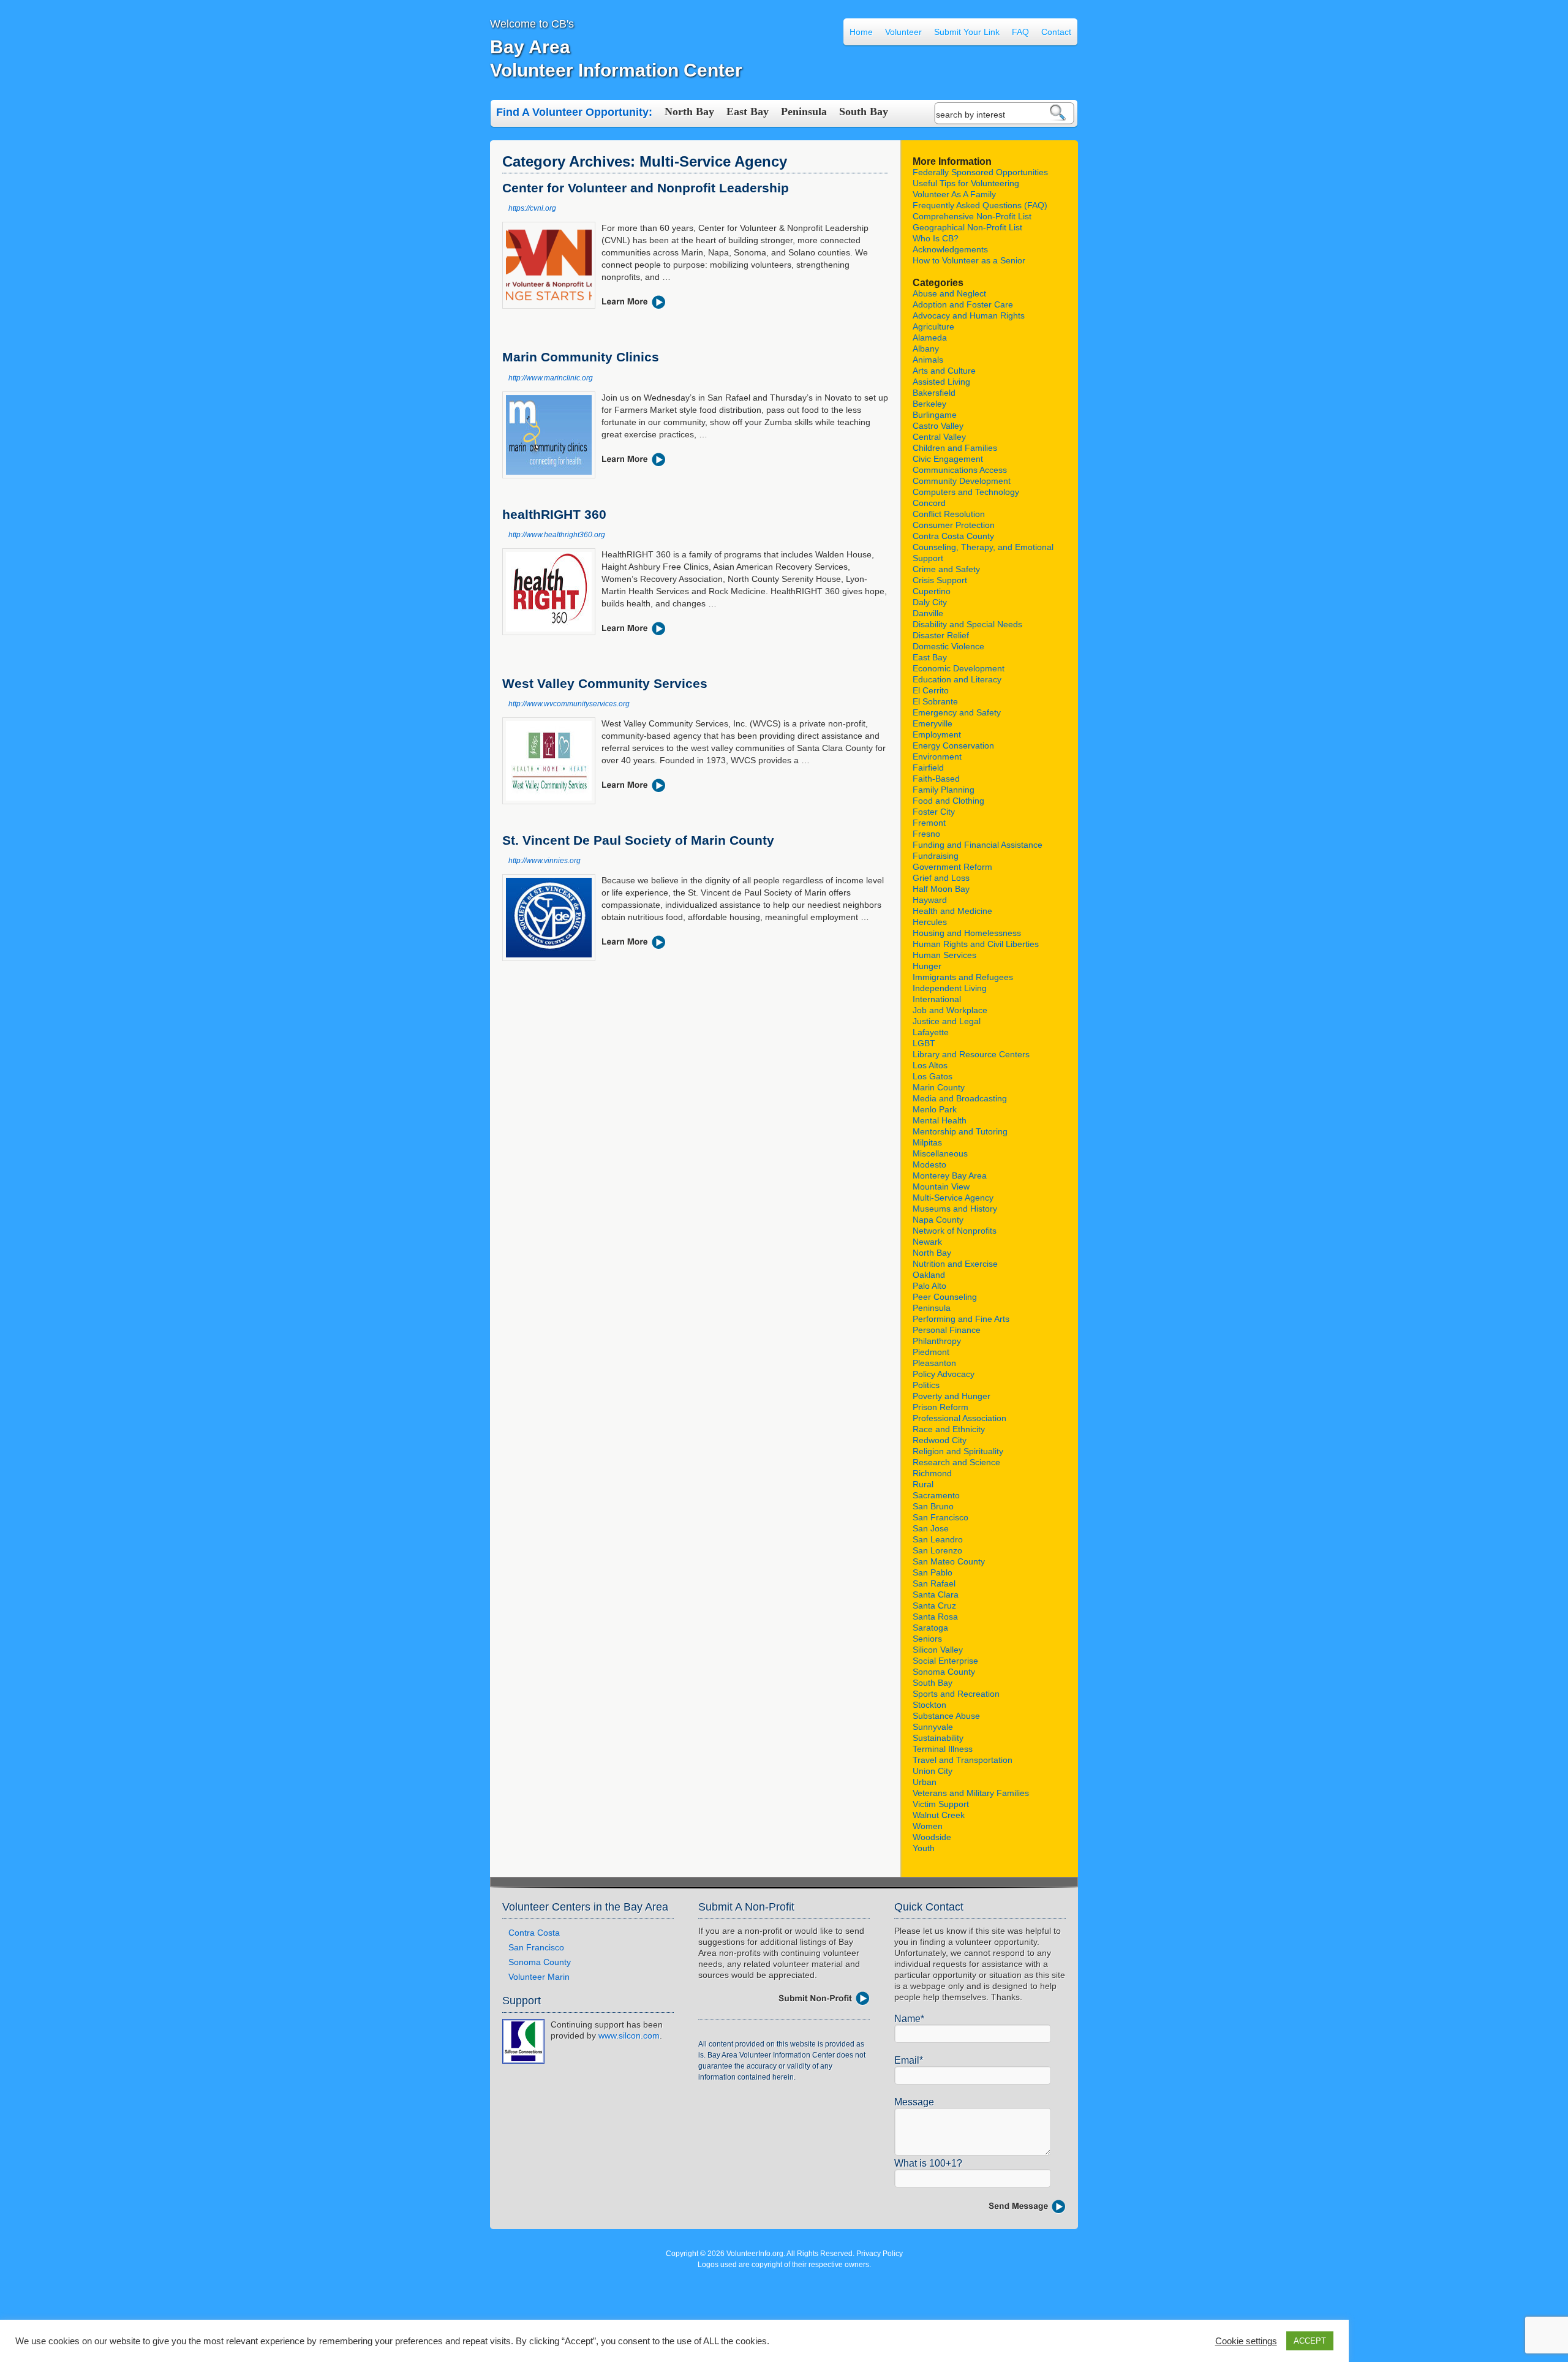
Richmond (932, 1473)
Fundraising (936, 856)
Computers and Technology (966, 492)
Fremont (929, 823)
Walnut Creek (939, 1815)
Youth (924, 1848)
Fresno (926, 834)
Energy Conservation (953, 745)
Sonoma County (944, 1672)
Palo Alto (929, 1286)
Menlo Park (935, 1109)
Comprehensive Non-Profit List (972, 216)
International (937, 999)
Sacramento (936, 1495)
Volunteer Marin (539, 1977)
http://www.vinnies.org (545, 861)
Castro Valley (938, 426)
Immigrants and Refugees (963, 977)
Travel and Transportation (963, 1760)
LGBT (924, 1043)
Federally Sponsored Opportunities (980, 172)
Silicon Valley (938, 1650)
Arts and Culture (944, 371)
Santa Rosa (935, 1617)
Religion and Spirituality (958, 1451)
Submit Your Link (967, 32)
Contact (1056, 32)
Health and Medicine (952, 911)
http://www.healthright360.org (557, 535)
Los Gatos (933, 1076)
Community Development (962, 481)
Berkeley (929, 404)
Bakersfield (934, 393)
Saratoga (930, 1628)
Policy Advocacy (944, 1374)
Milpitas (927, 1142)
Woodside (932, 1837)
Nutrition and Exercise (955, 1264)
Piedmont (931, 1352)
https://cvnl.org (532, 208)
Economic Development (959, 668)
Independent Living (950, 988)
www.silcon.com (629, 2036)
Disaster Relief (941, 635)
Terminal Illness (943, 1749)
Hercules (930, 922)
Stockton (929, 1705)
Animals (928, 360)
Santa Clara (936, 1594)
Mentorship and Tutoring (960, 1131)
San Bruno (933, 1506)
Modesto (929, 1164)
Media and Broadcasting (960, 1098)
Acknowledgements (950, 249)
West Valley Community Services (605, 683)
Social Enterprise (945, 1661)
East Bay (748, 111)
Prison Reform (940, 1407)
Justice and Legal (947, 1021)
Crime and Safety (946, 569)
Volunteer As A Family (954, 194)
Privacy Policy (880, 2254)
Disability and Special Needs (967, 624)
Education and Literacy (957, 679)
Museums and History (955, 1209)
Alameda (930, 338)
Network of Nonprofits (955, 1231)
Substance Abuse (946, 1716)
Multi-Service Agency (953, 1198)
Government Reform (952, 867)
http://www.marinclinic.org (551, 378)
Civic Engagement (948, 459)
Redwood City (940, 1440)
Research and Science (956, 1462)
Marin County (939, 1087)
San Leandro (938, 1539)
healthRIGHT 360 (554, 514)
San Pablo (933, 1572)
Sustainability (938, 1738)
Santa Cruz (934, 1605)
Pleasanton (934, 1363)
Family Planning (944, 790)
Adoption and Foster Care (963, 304)
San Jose (931, 1528)
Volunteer (903, 32)
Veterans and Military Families (971, 1793)
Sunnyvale (933, 1727)
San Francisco (940, 1517)
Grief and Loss (941, 878)
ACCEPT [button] (1310, 2341)
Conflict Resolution (949, 514)
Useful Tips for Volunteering (966, 183)
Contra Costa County (953, 536)
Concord (929, 503)
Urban (925, 1782)
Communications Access (960, 470)
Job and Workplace (950, 1010)
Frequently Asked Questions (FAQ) (980, 205)
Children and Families (955, 448)
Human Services (944, 955)
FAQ (1020, 32)
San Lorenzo (937, 1550)
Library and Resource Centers (971, 1054)
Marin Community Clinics (581, 357)
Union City (933, 1771)
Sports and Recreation (956, 1694)
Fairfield (928, 768)
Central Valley (939, 437)
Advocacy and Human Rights (969, 315)
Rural (923, 1484)
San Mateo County (949, 1561)
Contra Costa (534, 1933)
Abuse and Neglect (949, 293)
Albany (926, 349)
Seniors (927, 1639)
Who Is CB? (936, 238)
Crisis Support (940, 580)
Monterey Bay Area (950, 1175)
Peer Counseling (945, 1297)
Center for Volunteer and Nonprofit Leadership (646, 188)
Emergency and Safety (957, 712)
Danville (928, 613)
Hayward (930, 900)
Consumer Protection (954, 525)
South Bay (864, 111)
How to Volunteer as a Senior (969, 260)
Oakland (929, 1275)
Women (928, 1826)
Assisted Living (941, 382)
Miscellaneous (940, 1153)
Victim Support (941, 1804)
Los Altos (930, 1065)
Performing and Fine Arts (961, 1319)
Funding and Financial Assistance (978, 845)
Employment (937, 734)
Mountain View (941, 1187)
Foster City (934, 812)
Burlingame (935, 415)
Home (861, 32)
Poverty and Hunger (952, 1396)
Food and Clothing (948, 801)
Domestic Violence (948, 646)
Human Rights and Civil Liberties (976, 944)
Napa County (938, 1220)
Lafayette (931, 1032)
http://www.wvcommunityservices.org (569, 704)
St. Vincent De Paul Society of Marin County (638, 840)
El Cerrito (931, 690)
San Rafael (934, 1583)
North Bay (689, 111)
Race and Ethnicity (949, 1429)
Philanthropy (937, 1341)
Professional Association (959, 1418)
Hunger (927, 966)
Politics (926, 1385)
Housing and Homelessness (967, 933)
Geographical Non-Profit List (967, 227)
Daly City (930, 602)
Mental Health (940, 1120)
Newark (927, 1242)
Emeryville (933, 723)
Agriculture (933, 326)
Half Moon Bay (941, 889)
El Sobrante (935, 701)
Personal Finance (947, 1330)
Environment (937, 757)
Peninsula (804, 111)
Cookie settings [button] (1246, 2341)
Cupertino (932, 591)
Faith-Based (936, 779)
